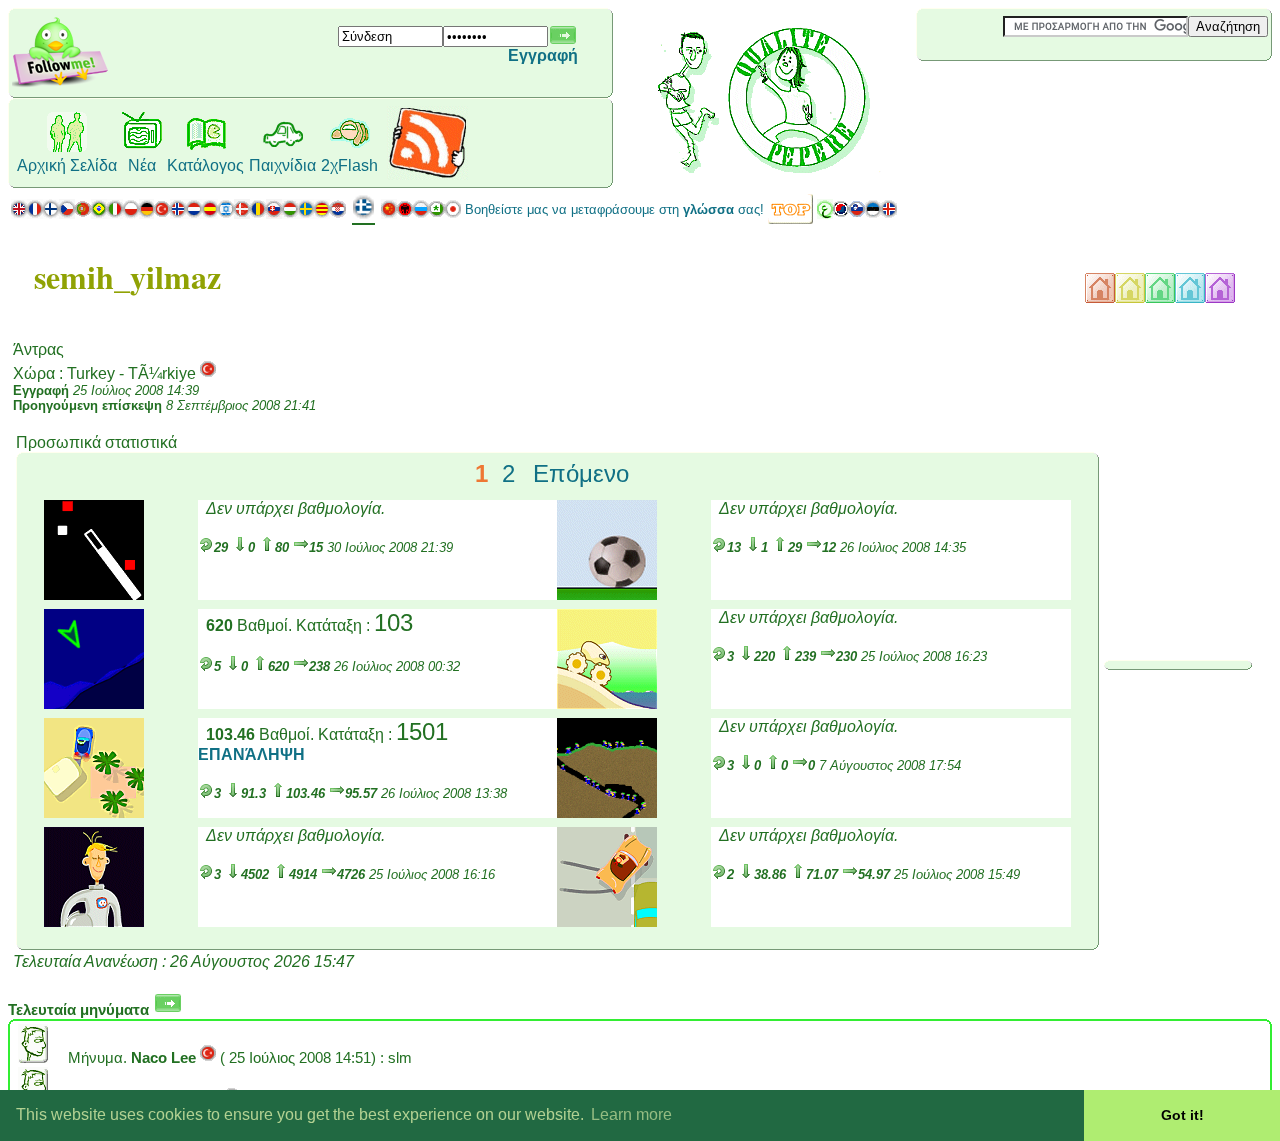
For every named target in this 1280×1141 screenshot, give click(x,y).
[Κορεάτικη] (841, 213)
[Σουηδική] (306, 213)
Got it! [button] (1182, 1115)
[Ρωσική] (421, 213)
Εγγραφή (543, 55)
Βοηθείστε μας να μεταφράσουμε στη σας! (614, 209)
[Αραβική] (825, 213)
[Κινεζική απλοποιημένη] (389, 213)
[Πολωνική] (131, 213)
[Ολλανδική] (194, 213)
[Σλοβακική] (274, 213)
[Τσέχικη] (67, 213)
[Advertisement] (1036, 94)
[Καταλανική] (322, 213)
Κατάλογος (205, 165)
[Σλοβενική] (857, 213)
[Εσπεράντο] (437, 213)
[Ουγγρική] (290, 213)
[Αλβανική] (405, 213)
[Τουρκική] (162, 213)
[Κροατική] (338, 213)
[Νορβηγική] (178, 213)
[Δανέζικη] (242, 213)
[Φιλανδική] (51, 213)
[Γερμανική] (146, 213)
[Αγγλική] (19, 213)
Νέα (142, 165)
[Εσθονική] (873, 213)
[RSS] (427, 174)
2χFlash (349, 165)
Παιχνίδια (282, 165)
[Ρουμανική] (258, 213)
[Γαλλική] (35, 213)
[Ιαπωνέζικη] (453, 213)
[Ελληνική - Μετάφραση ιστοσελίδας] (363, 214)
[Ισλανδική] (889, 213)
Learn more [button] (631, 1114)
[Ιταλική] (115, 213)
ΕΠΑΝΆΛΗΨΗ (251, 754)
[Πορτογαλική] (91, 213)
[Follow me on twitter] (60, 84)
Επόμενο (581, 473)
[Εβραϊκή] (226, 213)
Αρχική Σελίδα (67, 165)
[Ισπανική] (210, 213)
